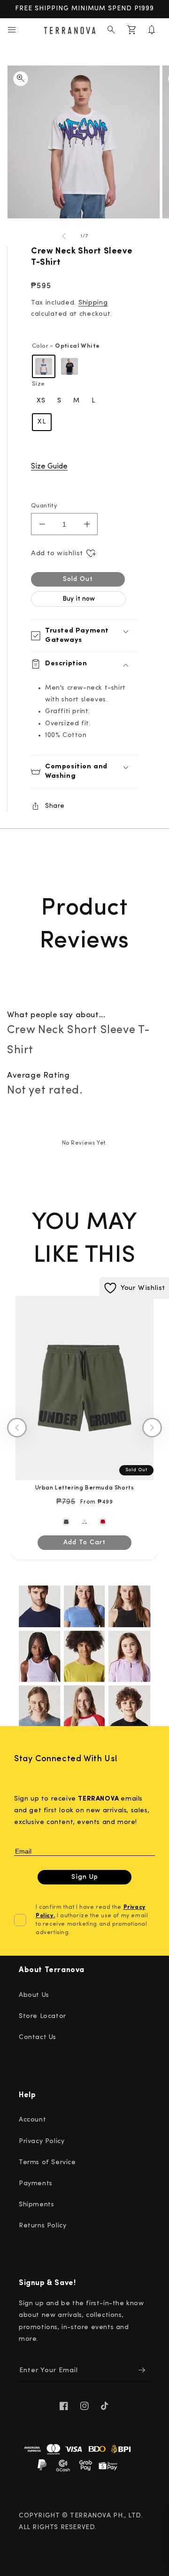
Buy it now (79, 599)
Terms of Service (47, 2163)
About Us (34, 1995)
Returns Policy (42, 2226)
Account (32, 2120)
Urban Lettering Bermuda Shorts (85, 1488)
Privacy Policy (42, 2141)
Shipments (36, 2205)
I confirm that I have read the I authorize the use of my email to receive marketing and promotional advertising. (92, 1920)
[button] (12, 30)
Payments (36, 2184)
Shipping (93, 303)
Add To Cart (84, 1543)
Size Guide (49, 467)
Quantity (44, 506)
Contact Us (38, 2037)
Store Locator (42, 2016)
